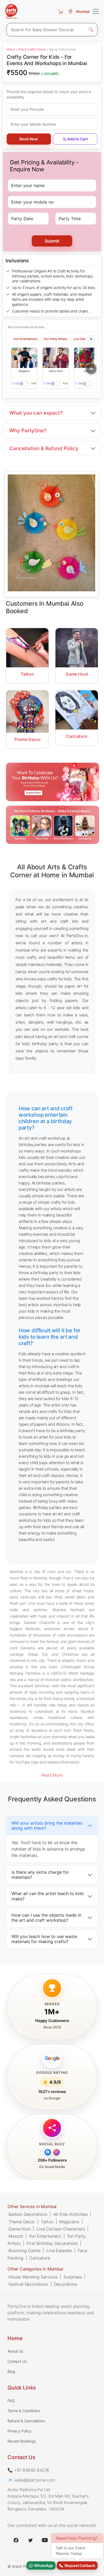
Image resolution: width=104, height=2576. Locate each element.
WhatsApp (43, 2565)
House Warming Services (33, 2277)
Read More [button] (52, 1775)
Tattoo (47, 2222)
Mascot (16, 2236)
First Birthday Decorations (52, 2243)
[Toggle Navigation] (96, 11)
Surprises (73, 2277)
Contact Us (17, 2361)
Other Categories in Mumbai (35, 2269)
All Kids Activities (71, 2214)
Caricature (40, 2258)
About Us (15, 2351)
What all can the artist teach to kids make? (48, 1896)
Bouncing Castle (25, 2250)
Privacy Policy (19, 2431)
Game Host (20, 2229)
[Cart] (61, 11)
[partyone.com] (11, 11)
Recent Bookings (22, 2441)
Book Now (29, 139)
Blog (11, 2371)
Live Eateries (59, 2250)
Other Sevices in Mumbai (32, 2206)
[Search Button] (91, 30)
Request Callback (79, 2565)
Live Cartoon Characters (61, 2229)
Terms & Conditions (24, 2411)
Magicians (69, 2222)
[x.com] (30, 2540)
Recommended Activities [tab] (26, 327)
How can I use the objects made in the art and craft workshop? (46, 1918)
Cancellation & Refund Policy (44, 448)
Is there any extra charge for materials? (40, 1875)
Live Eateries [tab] (83, 339)
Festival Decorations (28, 2284)
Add (34, 383)
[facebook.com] (16, 2540)
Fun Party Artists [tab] (55, 339)
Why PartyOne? (28, 431)
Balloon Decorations (28, 2214)
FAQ (11, 2401)
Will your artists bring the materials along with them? (47, 1825)
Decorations (65, 2284)
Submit (52, 241)
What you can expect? (36, 413)
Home (11, 49)
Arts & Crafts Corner (32, 49)
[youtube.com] (45, 2540)
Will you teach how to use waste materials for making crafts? (44, 1939)
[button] (24, 358)
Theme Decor (22, 2222)
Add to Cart (77, 139)
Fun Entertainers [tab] (25, 339)
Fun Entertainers (45, 2236)
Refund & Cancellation (26, 2421)
